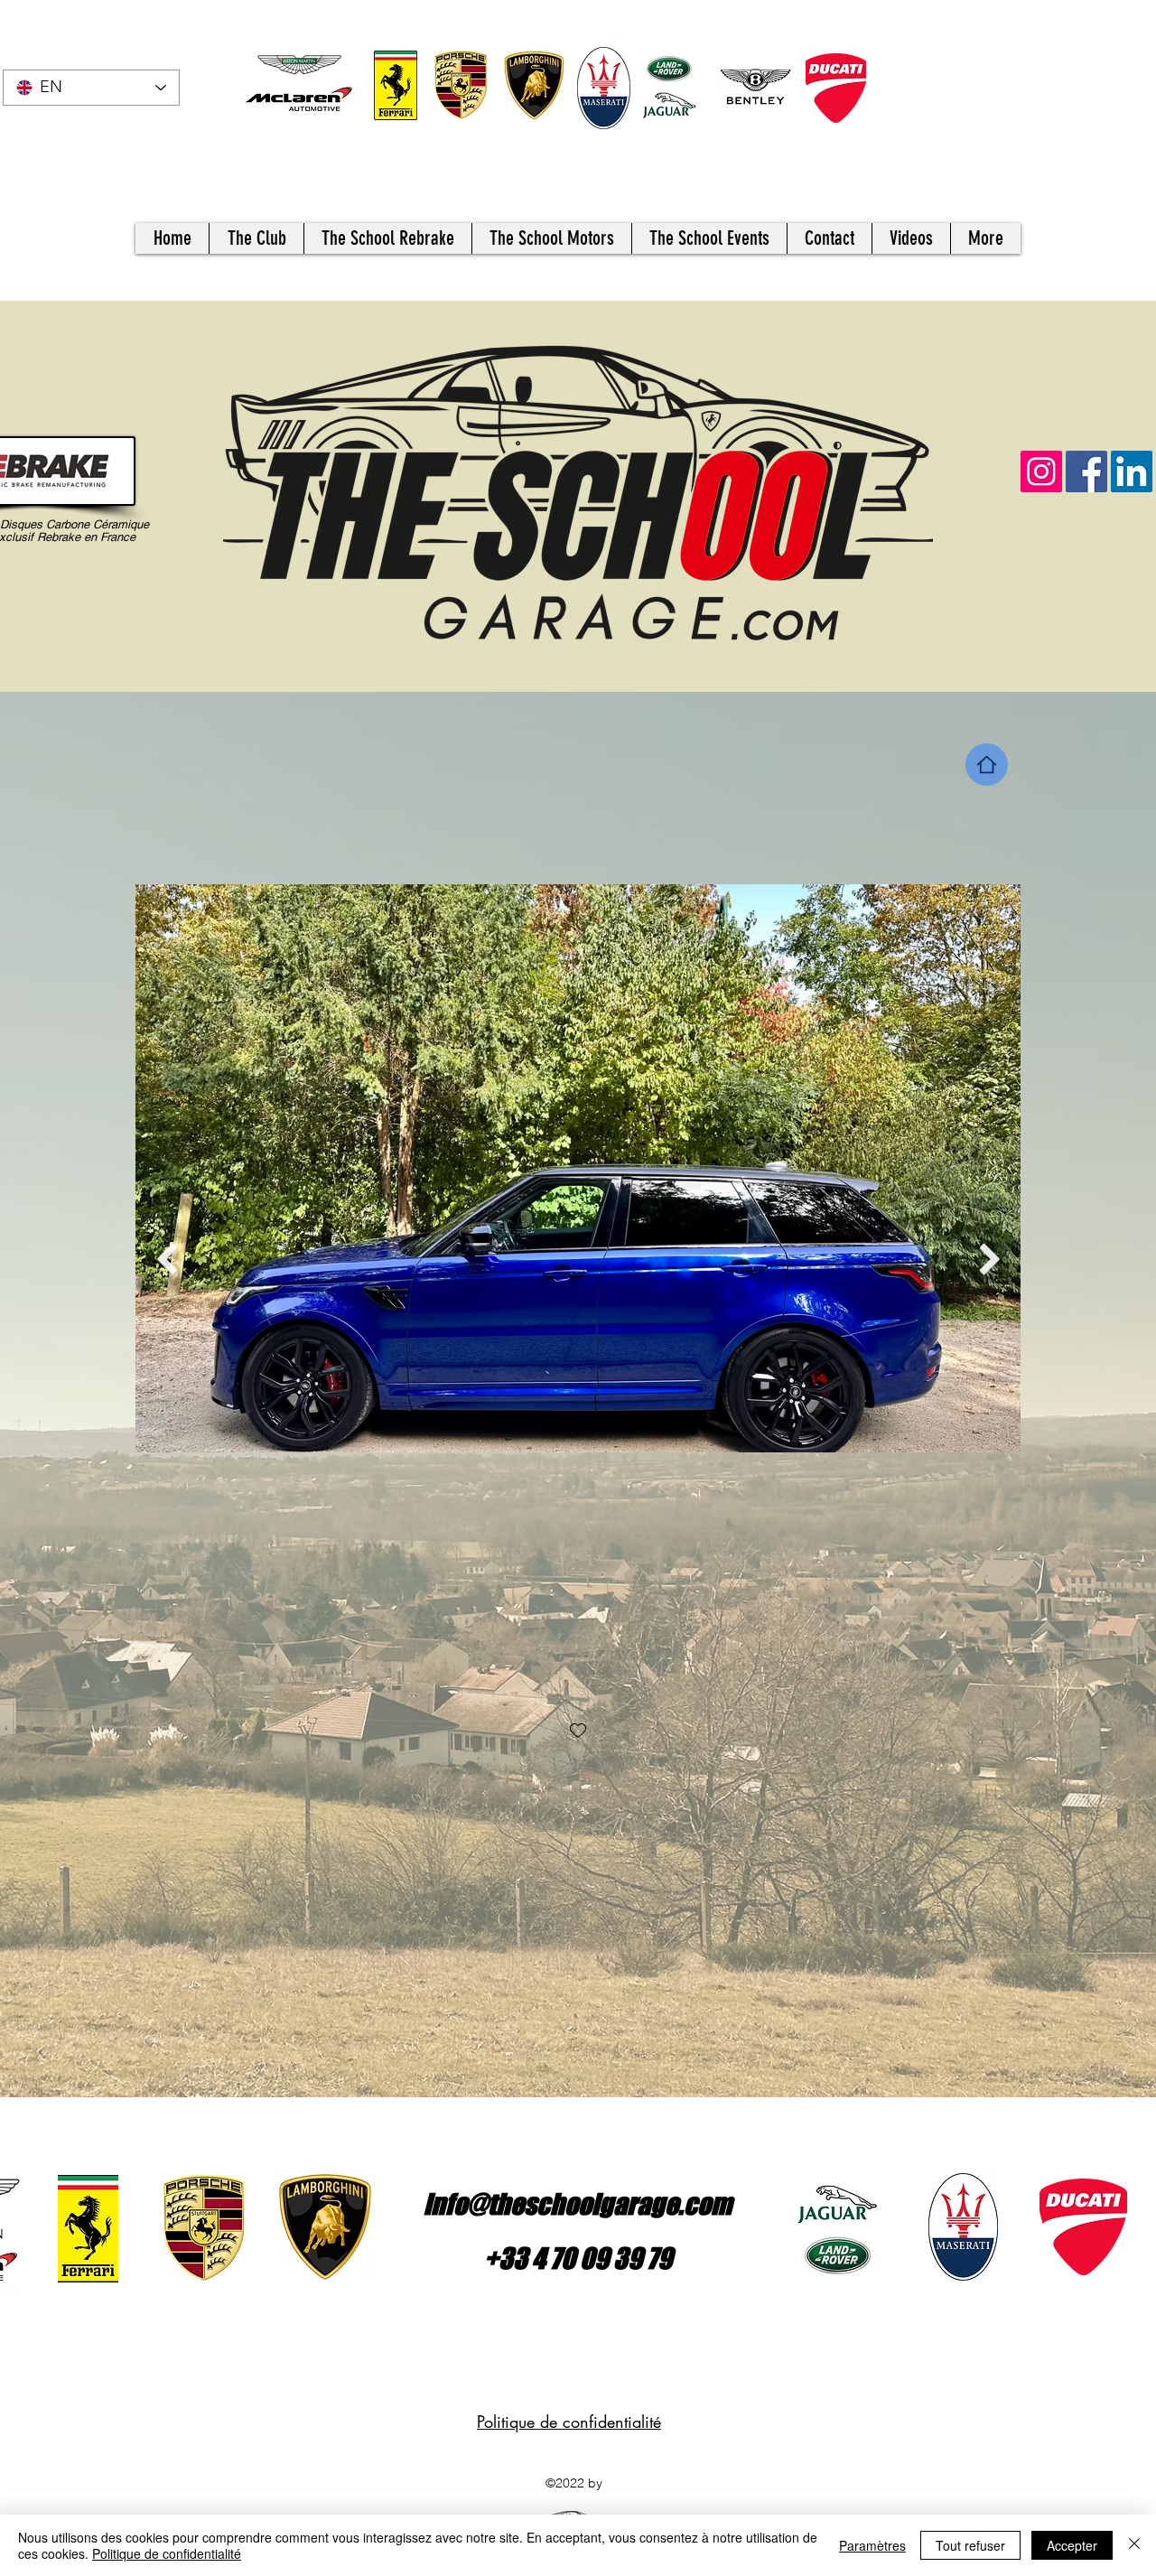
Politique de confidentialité (569, 2422)
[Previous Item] (167, 1259)
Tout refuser (970, 2545)
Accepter (1072, 2545)
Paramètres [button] (872, 2545)
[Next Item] (989, 1259)
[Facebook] (1086, 471)
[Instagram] (1041, 471)
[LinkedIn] (1132, 471)
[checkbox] (578, 1732)
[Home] (987, 765)
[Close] (1134, 2545)
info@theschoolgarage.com (578, 2204)
